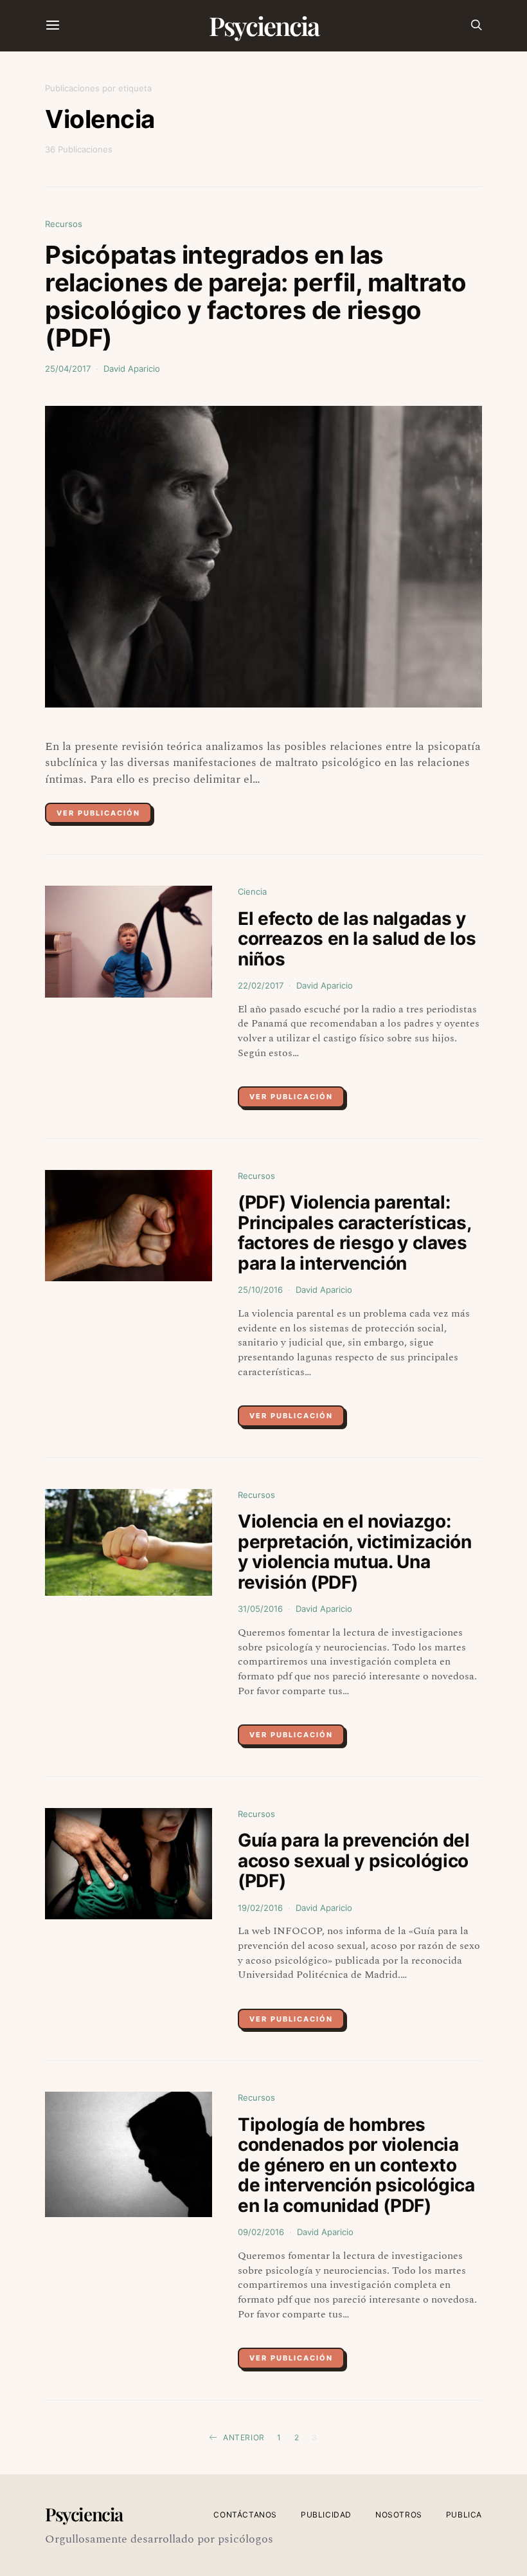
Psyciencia (264, 25)
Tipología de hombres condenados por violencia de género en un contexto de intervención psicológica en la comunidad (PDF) (356, 2165)
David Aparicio (132, 369)
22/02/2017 (261, 985)
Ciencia (252, 891)
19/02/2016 (260, 1908)
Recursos (64, 224)
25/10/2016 (260, 1290)
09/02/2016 (261, 2232)
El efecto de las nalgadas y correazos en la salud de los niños (357, 939)
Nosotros (399, 2515)
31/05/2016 (260, 1609)
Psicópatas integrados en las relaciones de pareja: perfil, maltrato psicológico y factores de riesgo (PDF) (256, 297)
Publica (464, 2515)
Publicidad (326, 2515)
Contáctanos (245, 2515)
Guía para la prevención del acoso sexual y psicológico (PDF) (354, 1860)
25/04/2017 (68, 369)
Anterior (244, 2437)
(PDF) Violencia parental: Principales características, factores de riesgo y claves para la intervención (354, 1233)
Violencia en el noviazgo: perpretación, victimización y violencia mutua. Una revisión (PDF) (355, 1552)
